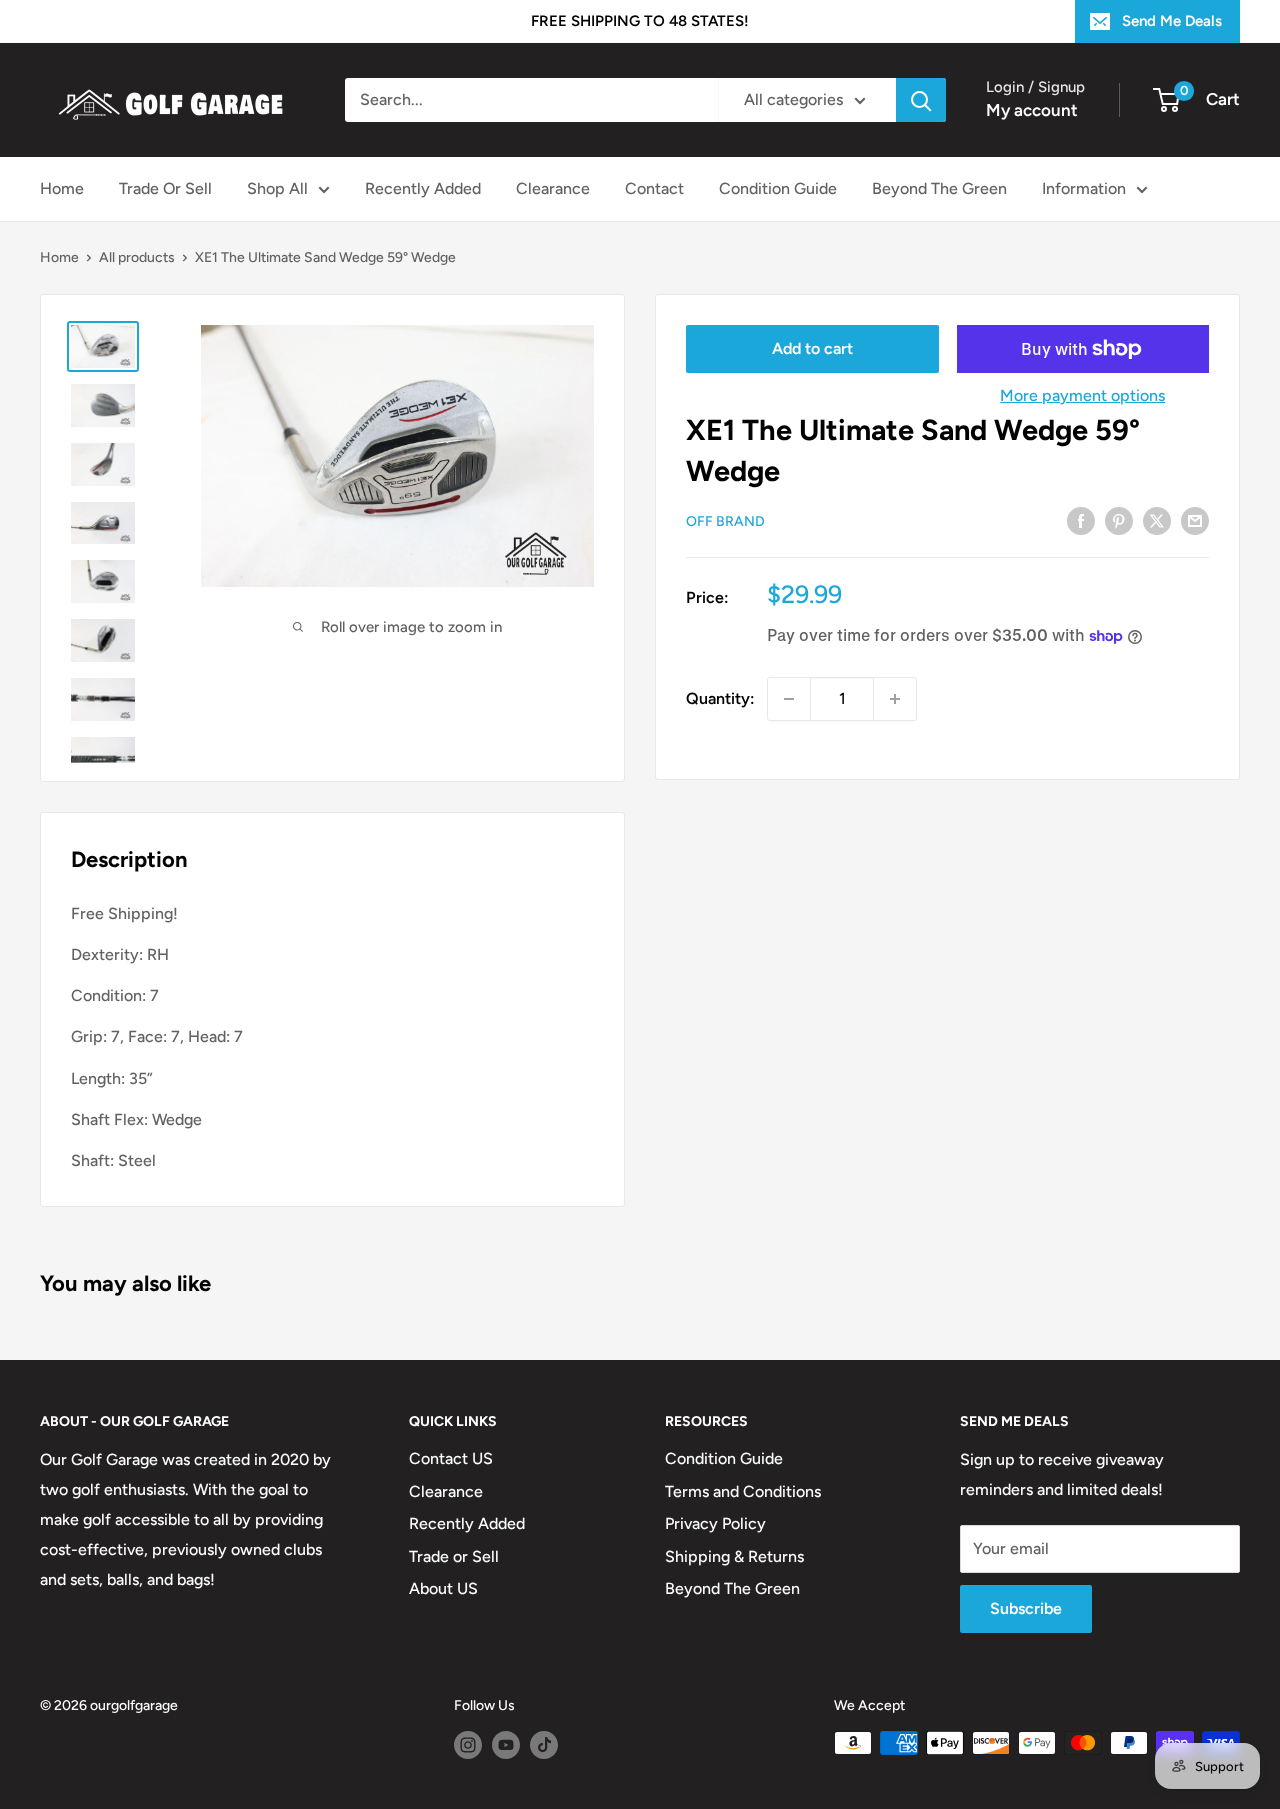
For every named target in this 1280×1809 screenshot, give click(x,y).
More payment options (1082, 395)
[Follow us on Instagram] (468, 1745)
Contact (654, 188)
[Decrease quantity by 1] (789, 699)
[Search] (921, 100)
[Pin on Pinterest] (1119, 520)
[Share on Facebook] (1081, 520)
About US (443, 1588)
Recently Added (423, 188)
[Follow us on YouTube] (506, 1745)
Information (1084, 188)
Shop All (277, 188)
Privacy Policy (715, 1523)
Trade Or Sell (165, 188)
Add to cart (812, 348)
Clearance (553, 188)
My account (1032, 110)
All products (137, 257)
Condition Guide (778, 188)
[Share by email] (1195, 520)
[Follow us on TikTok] (544, 1745)
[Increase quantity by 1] (895, 699)
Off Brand (725, 521)
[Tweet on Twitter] (1157, 520)
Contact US (451, 1458)
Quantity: (720, 698)
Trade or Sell (454, 1556)
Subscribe (1026, 1608)
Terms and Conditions (743, 1491)
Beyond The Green (939, 188)
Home (62, 188)
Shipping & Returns (734, 1556)
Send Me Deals (1172, 21)
